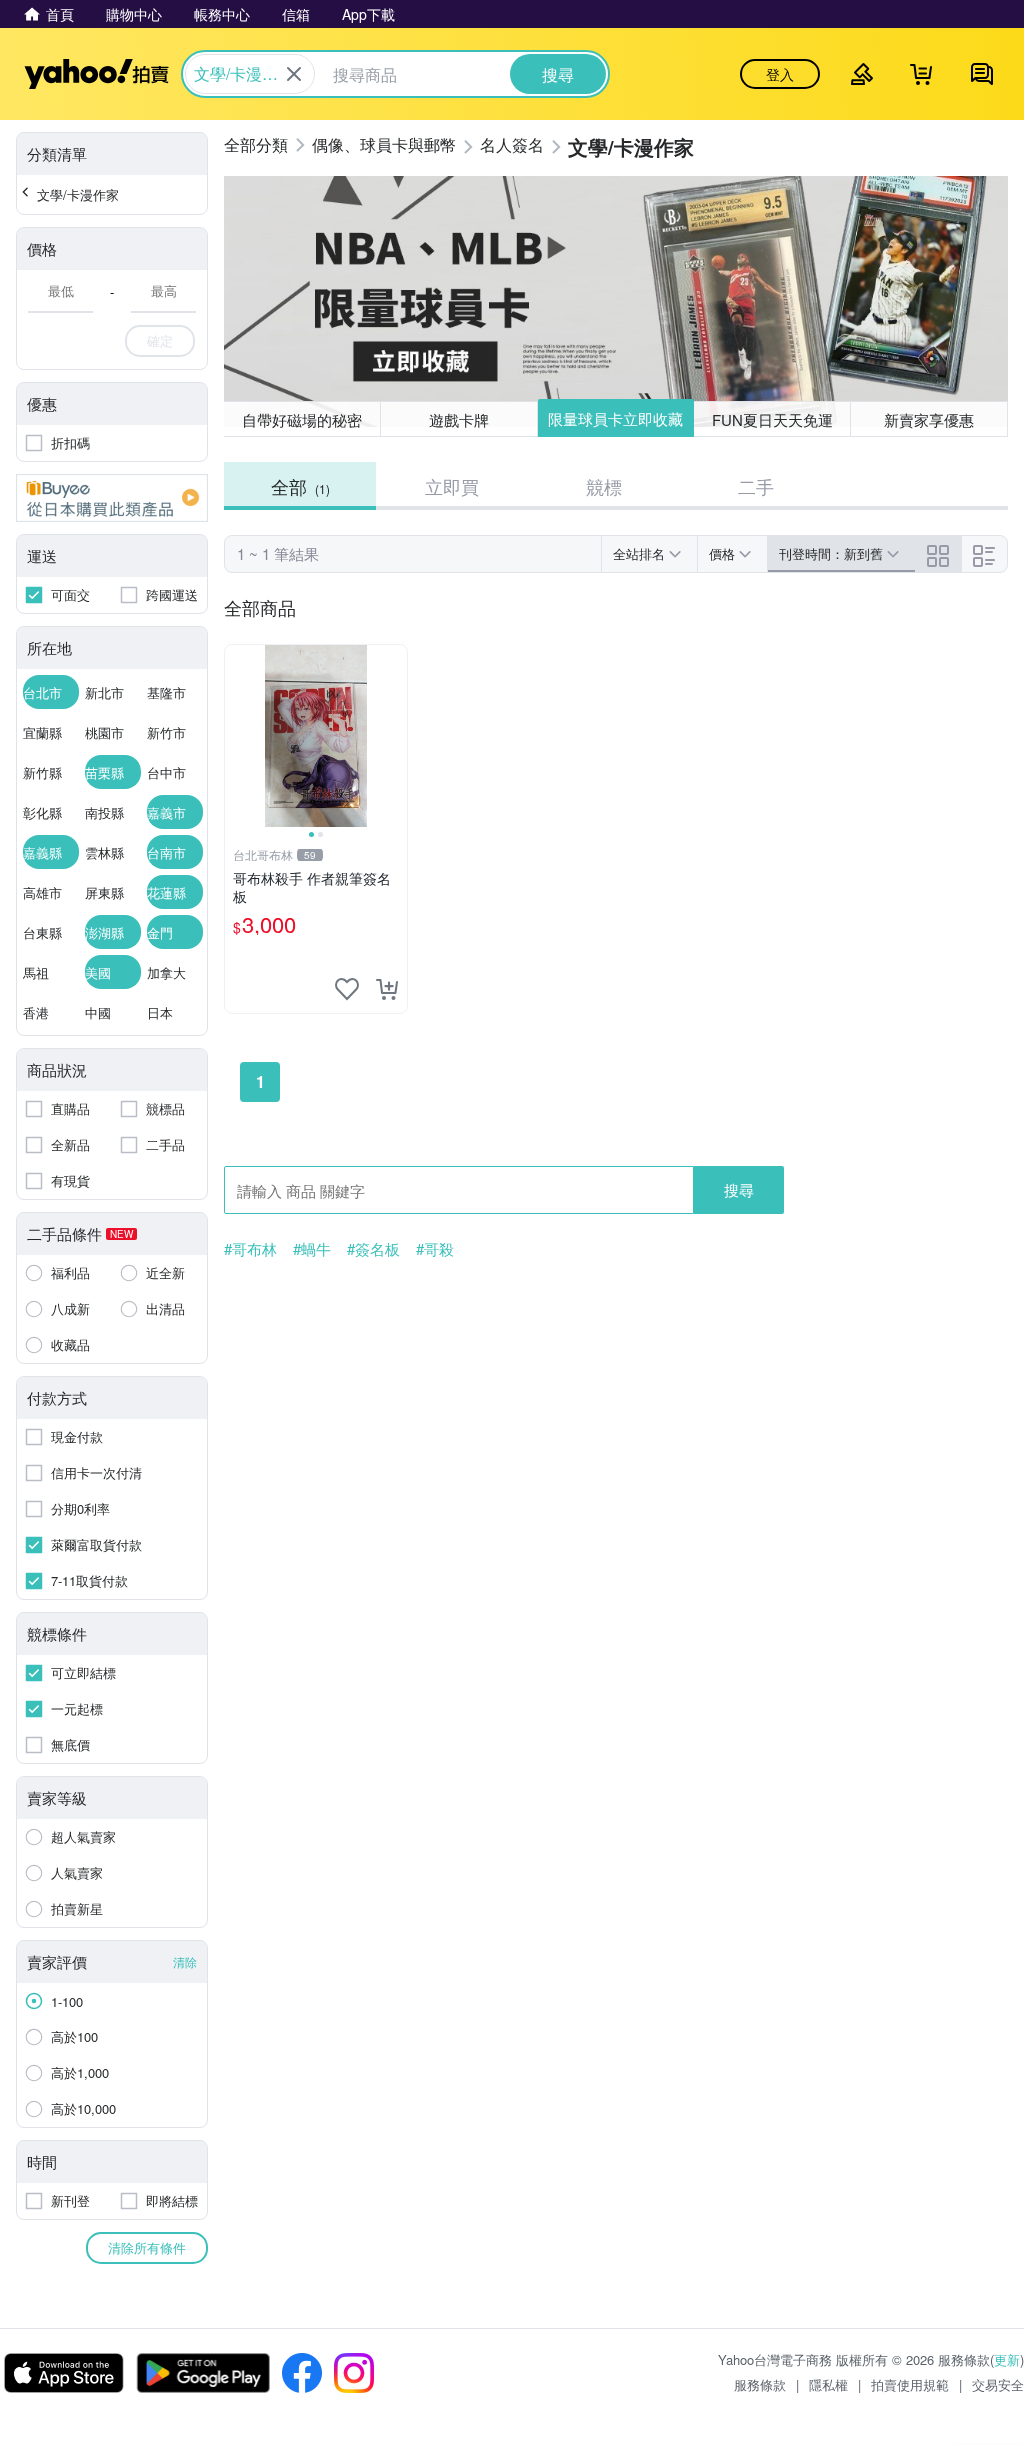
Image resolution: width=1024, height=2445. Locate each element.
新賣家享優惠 (929, 419)
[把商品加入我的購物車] (387, 989)
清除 (185, 1961)
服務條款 (760, 2384)
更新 (1007, 2359)
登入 (780, 74)
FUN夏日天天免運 (772, 419)
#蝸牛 (312, 1249)
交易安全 (998, 2384)
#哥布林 (250, 1249)
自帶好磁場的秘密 (302, 419)
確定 (160, 340)
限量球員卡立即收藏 (615, 418)
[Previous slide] (238, 736)
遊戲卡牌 (459, 419)
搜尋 (739, 1189)
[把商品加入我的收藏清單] (347, 989)
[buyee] (112, 498)
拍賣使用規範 (910, 2384)
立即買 (452, 486)
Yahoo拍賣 (96, 74)
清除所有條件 (147, 2247)
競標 (604, 486)
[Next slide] (394, 736)
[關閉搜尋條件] (294, 74)
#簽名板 (373, 1249)
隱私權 (828, 2384)
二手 (756, 486)
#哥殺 (435, 1249)
